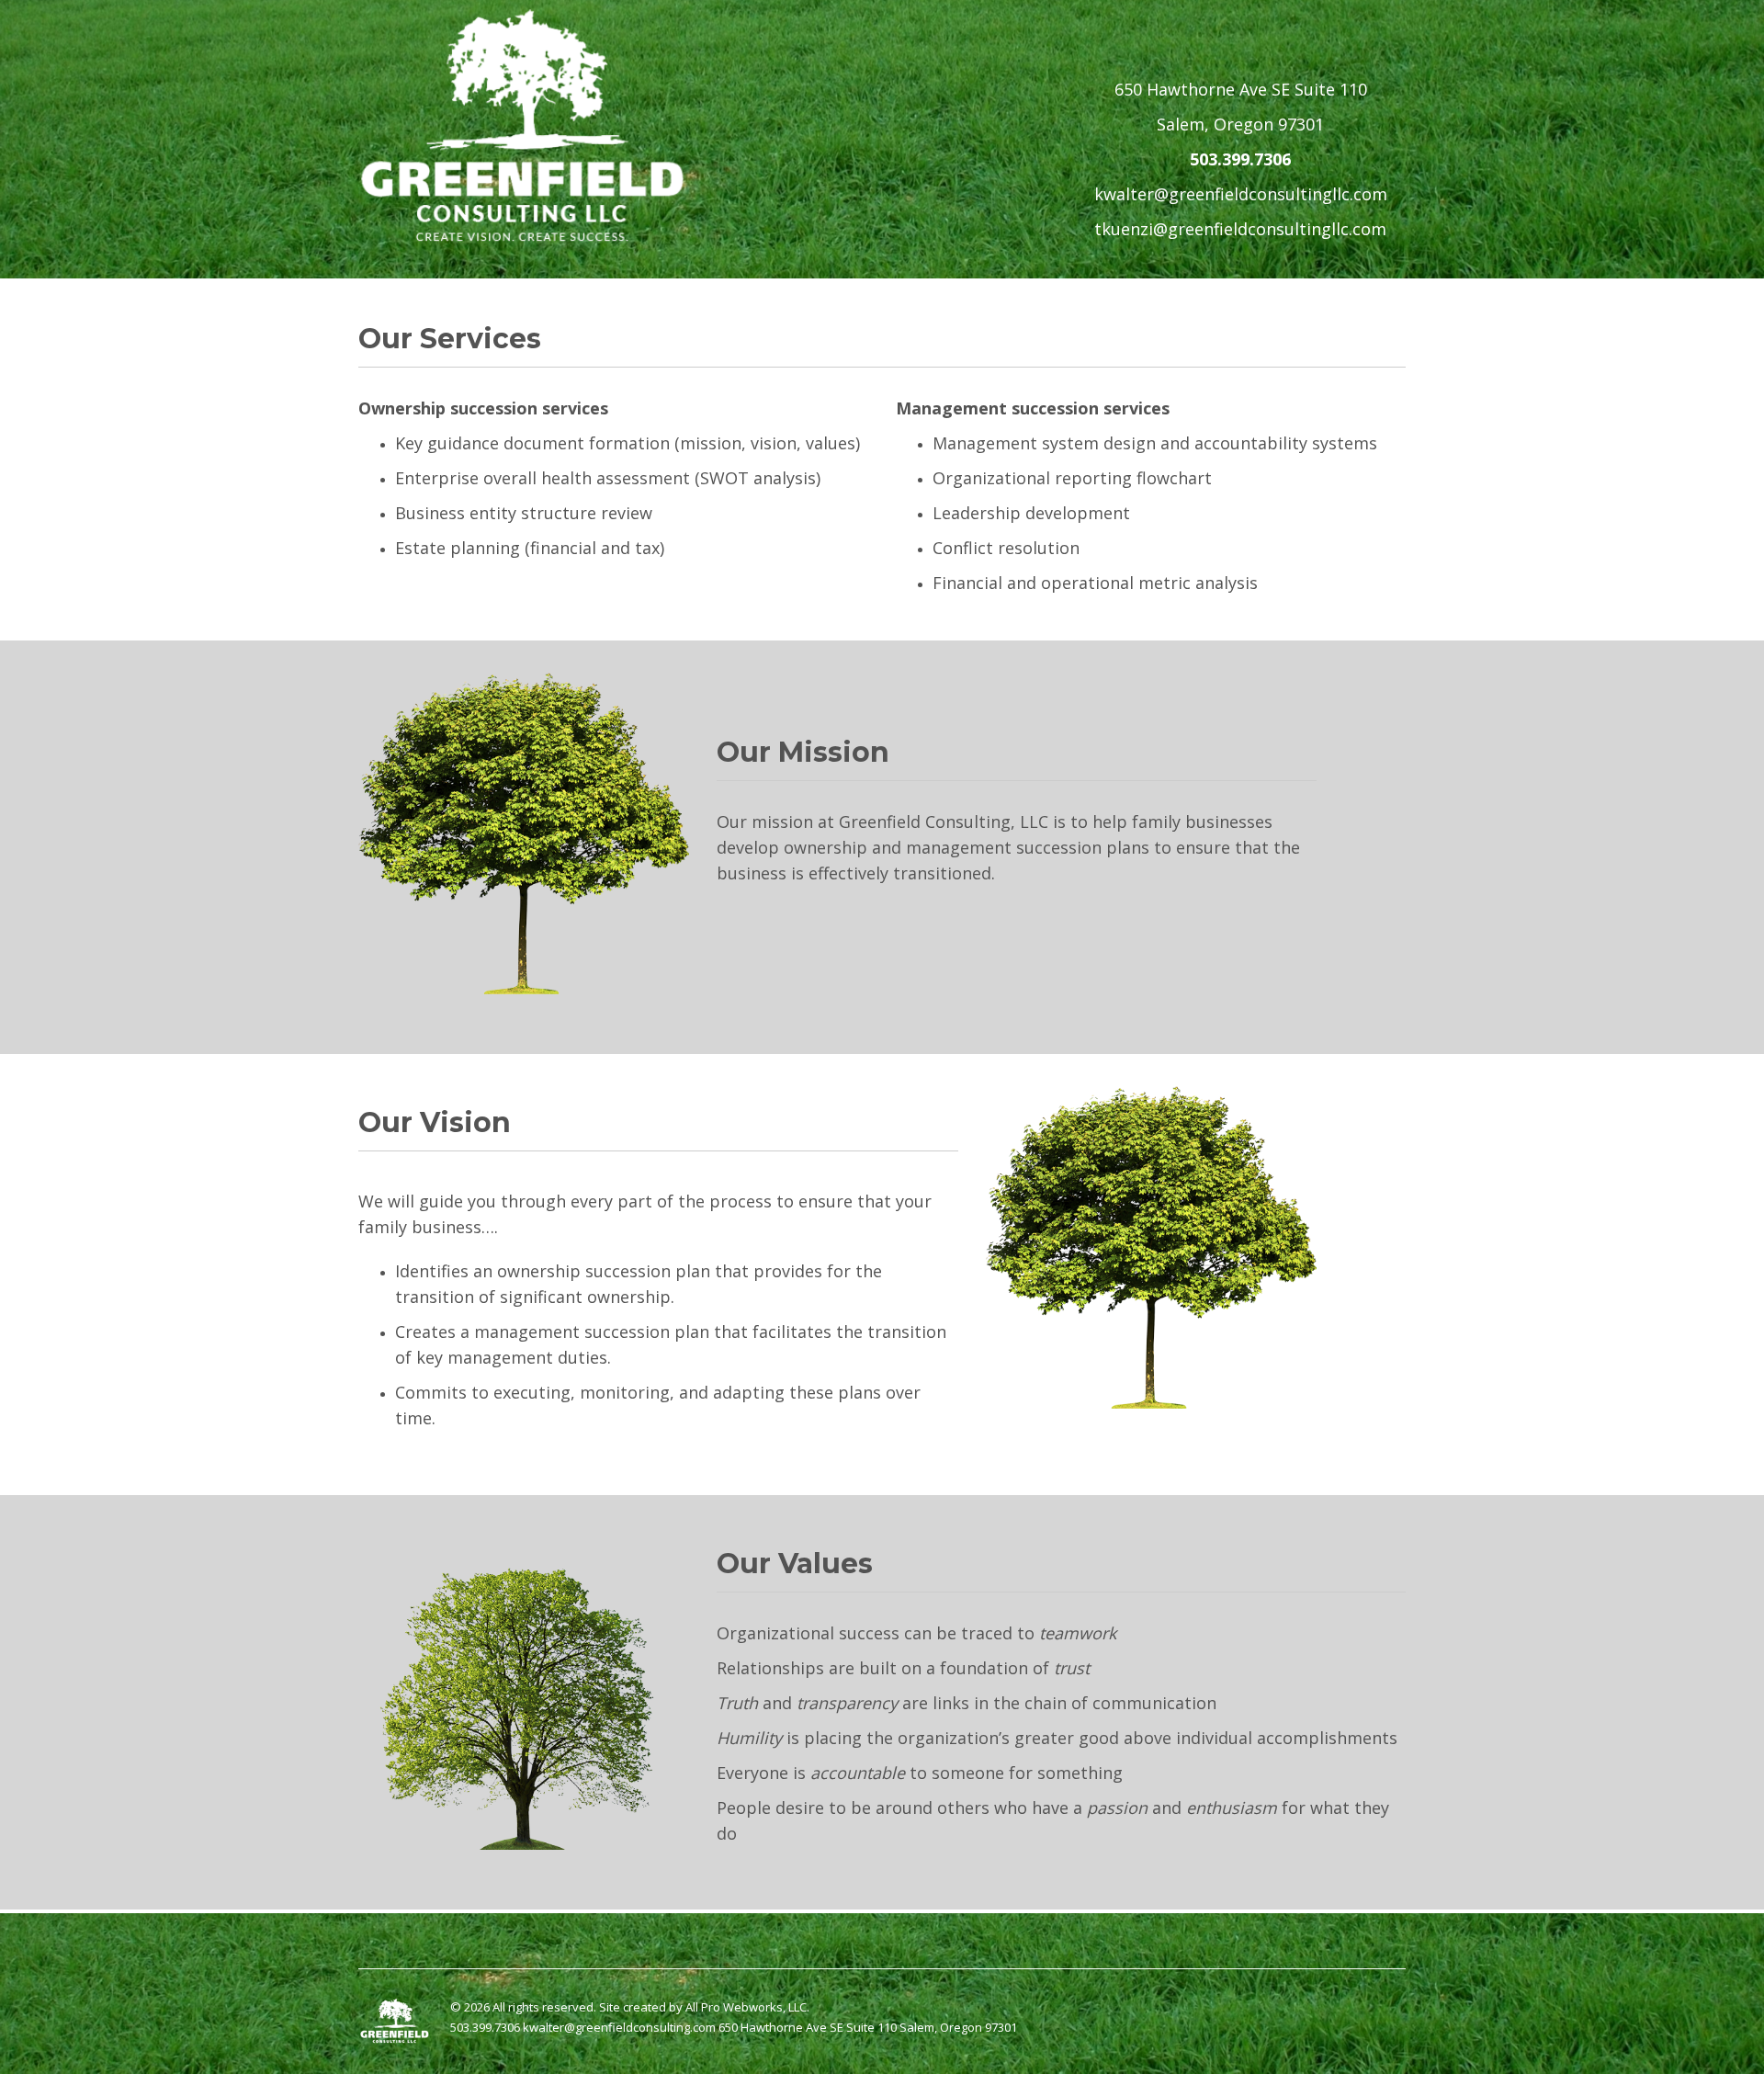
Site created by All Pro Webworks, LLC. (704, 2007)
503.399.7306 (1240, 159)
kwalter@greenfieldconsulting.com (619, 2027)
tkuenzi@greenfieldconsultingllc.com (1240, 229)
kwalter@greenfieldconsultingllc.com (1241, 194)
